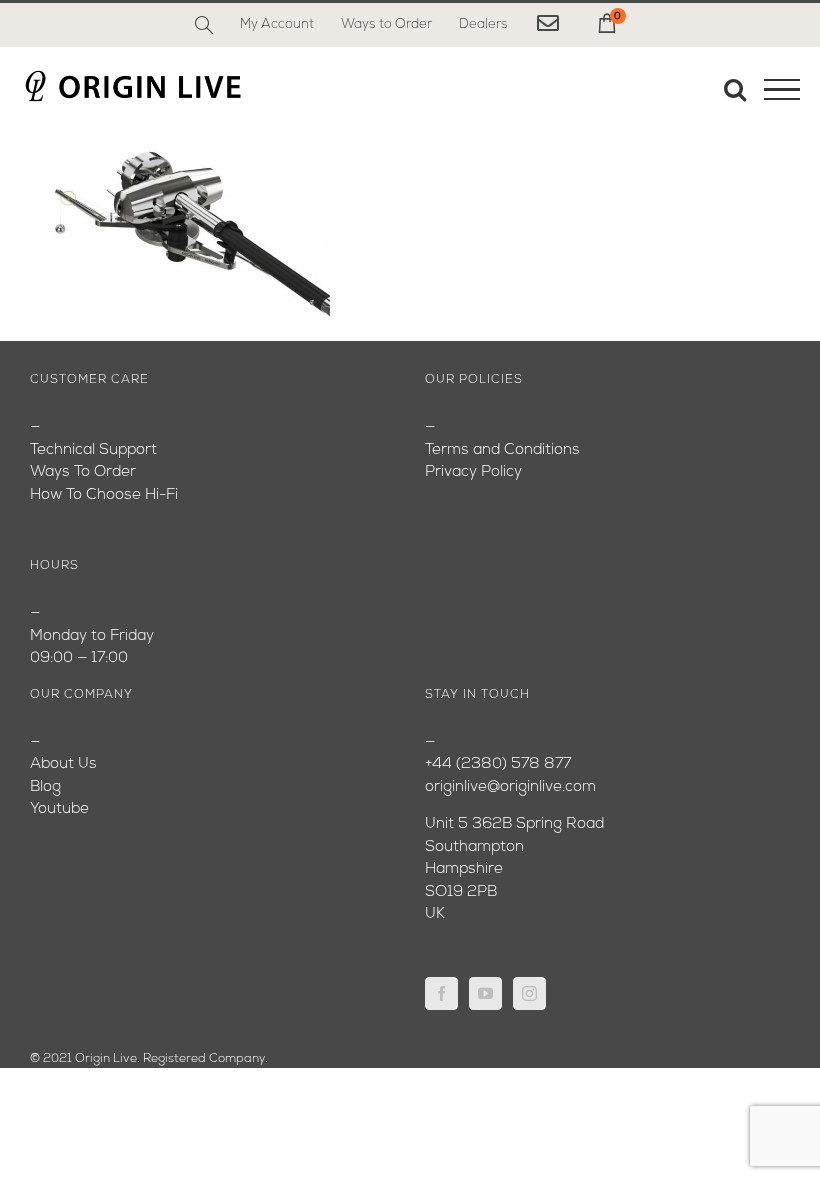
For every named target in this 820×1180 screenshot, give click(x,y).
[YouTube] (485, 993)
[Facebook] (441, 993)
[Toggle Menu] (782, 90)
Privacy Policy (473, 472)
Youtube (59, 809)
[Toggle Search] (735, 89)
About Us (63, 764)
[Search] (204, 25)
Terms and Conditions (502, 450)
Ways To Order (83, 472)
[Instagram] (529, 993)
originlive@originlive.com (510, 787)
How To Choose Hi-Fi (104, 495)
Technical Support (93, 450)
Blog (45, 787)
